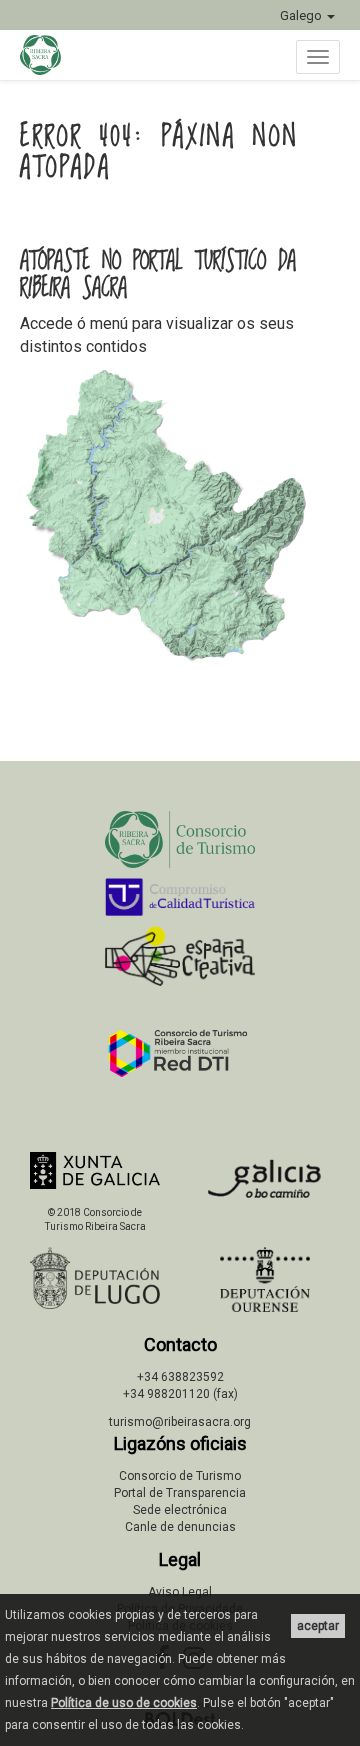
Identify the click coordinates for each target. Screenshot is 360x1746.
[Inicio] (50, 55)
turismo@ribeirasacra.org (180, 1422)
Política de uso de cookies (124, 1703)
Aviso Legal (180, 1592)
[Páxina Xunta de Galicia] (95, 1170)
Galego (302, 15)
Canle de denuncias (180, 1527)
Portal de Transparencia (180, 1493)
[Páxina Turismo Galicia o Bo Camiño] (265, 1184)
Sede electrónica (180, 1510)
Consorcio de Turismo (180, 1476)
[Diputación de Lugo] (95, 1278)
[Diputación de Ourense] (265, 1279)
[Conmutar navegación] (318, 57)
